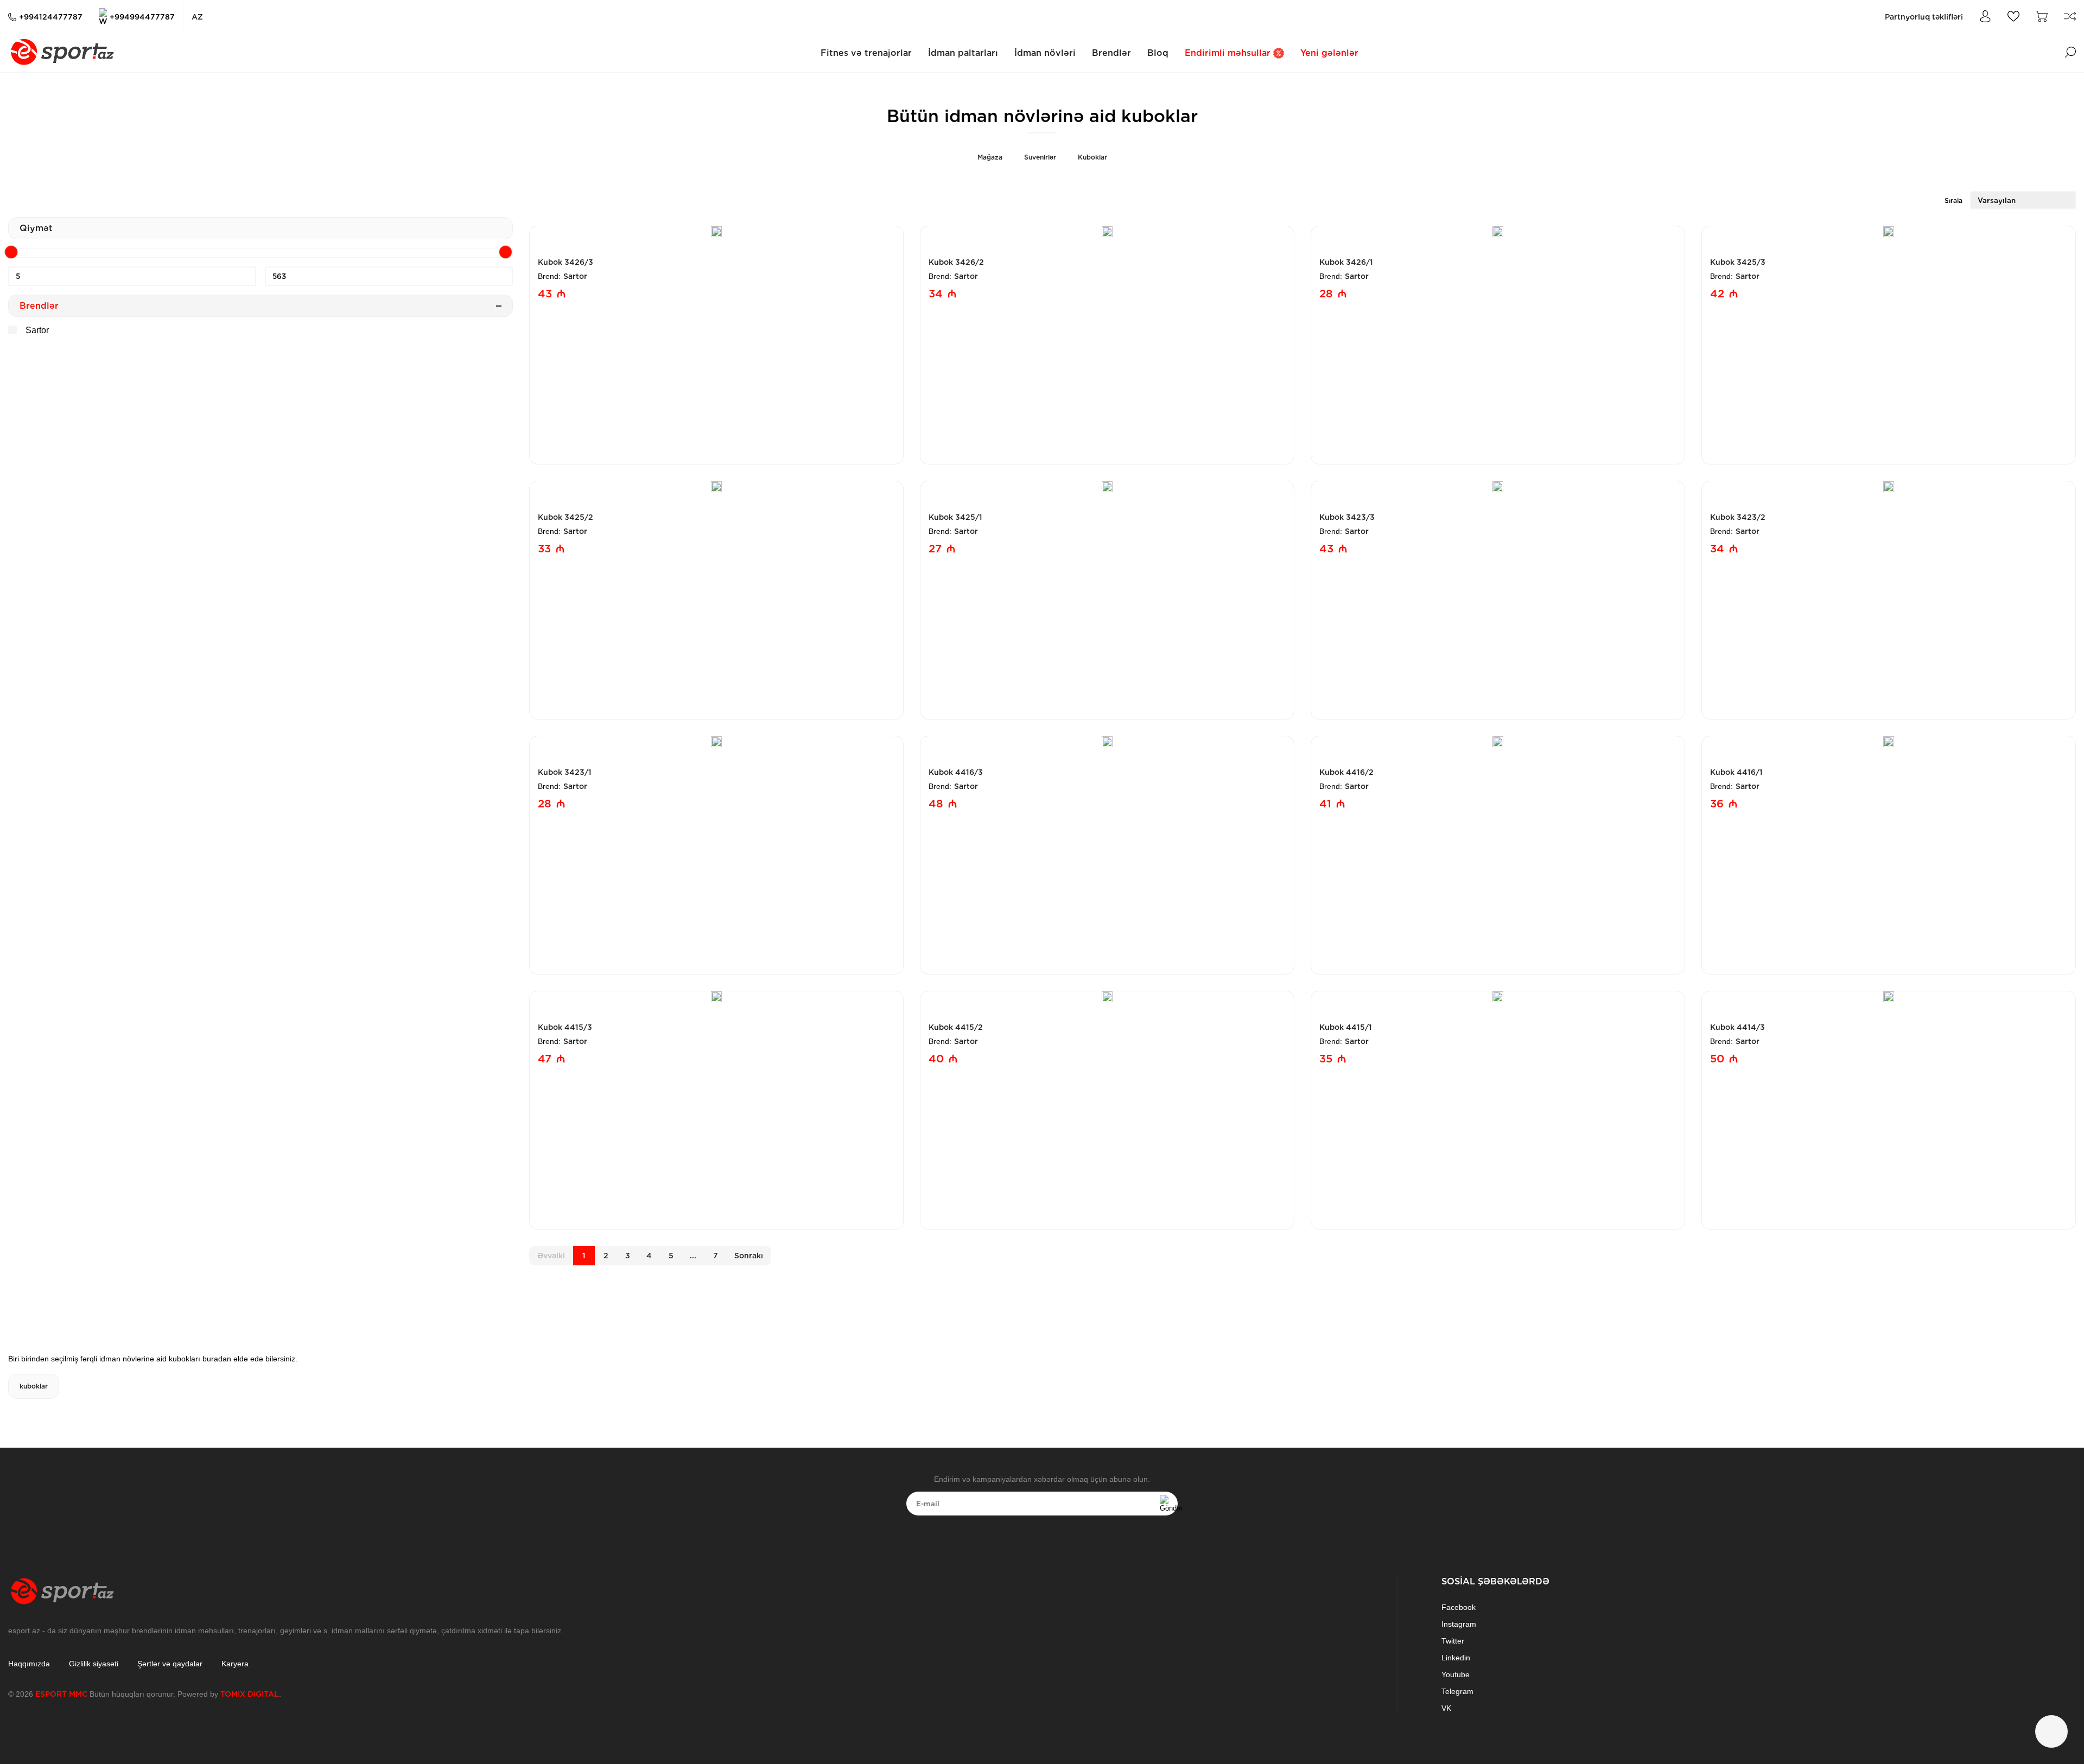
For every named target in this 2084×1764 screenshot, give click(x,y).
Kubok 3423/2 (1738, 517)
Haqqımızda (29, 1664)
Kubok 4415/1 (1346, 1027)
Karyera (235, 1664)
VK (1446, 1708)
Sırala (1953, 200)
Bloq (1158, 53)
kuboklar (34, 1386)
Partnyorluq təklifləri (1924, 17)
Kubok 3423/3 (1347, 517)
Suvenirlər (1040, 157)
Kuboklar (1092, 157)
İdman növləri (1045, 53)
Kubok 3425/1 (955, 517)
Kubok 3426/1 (1346, 262)
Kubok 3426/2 (956, 262)
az (197, 17)
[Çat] (2051, 1731)
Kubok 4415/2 (956, 1027)
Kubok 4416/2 (1346, 772)
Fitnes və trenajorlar (866, 53)
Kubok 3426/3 (566, 262)
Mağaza (990, 157)
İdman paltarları (963, 53)
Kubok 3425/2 (566, 517)
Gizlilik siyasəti (94, 1664)
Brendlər (1111, 53)
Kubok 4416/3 (956, 772)
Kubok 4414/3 (1737, 1027)
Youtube (1456, 1674)
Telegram (1457, 1691)
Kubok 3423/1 (565, 772)
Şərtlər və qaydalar (170, 1664)
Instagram (1459, 1624)
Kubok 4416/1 (1736, 772)
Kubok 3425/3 (1738, 262)
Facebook (1459, 1607)
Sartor (36, 330)
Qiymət (36, 228)
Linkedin (1456, 1658)
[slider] (11, 252)
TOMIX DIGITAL (250, 1694)
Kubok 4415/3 (565, 1027)
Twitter (1453, 1641)
